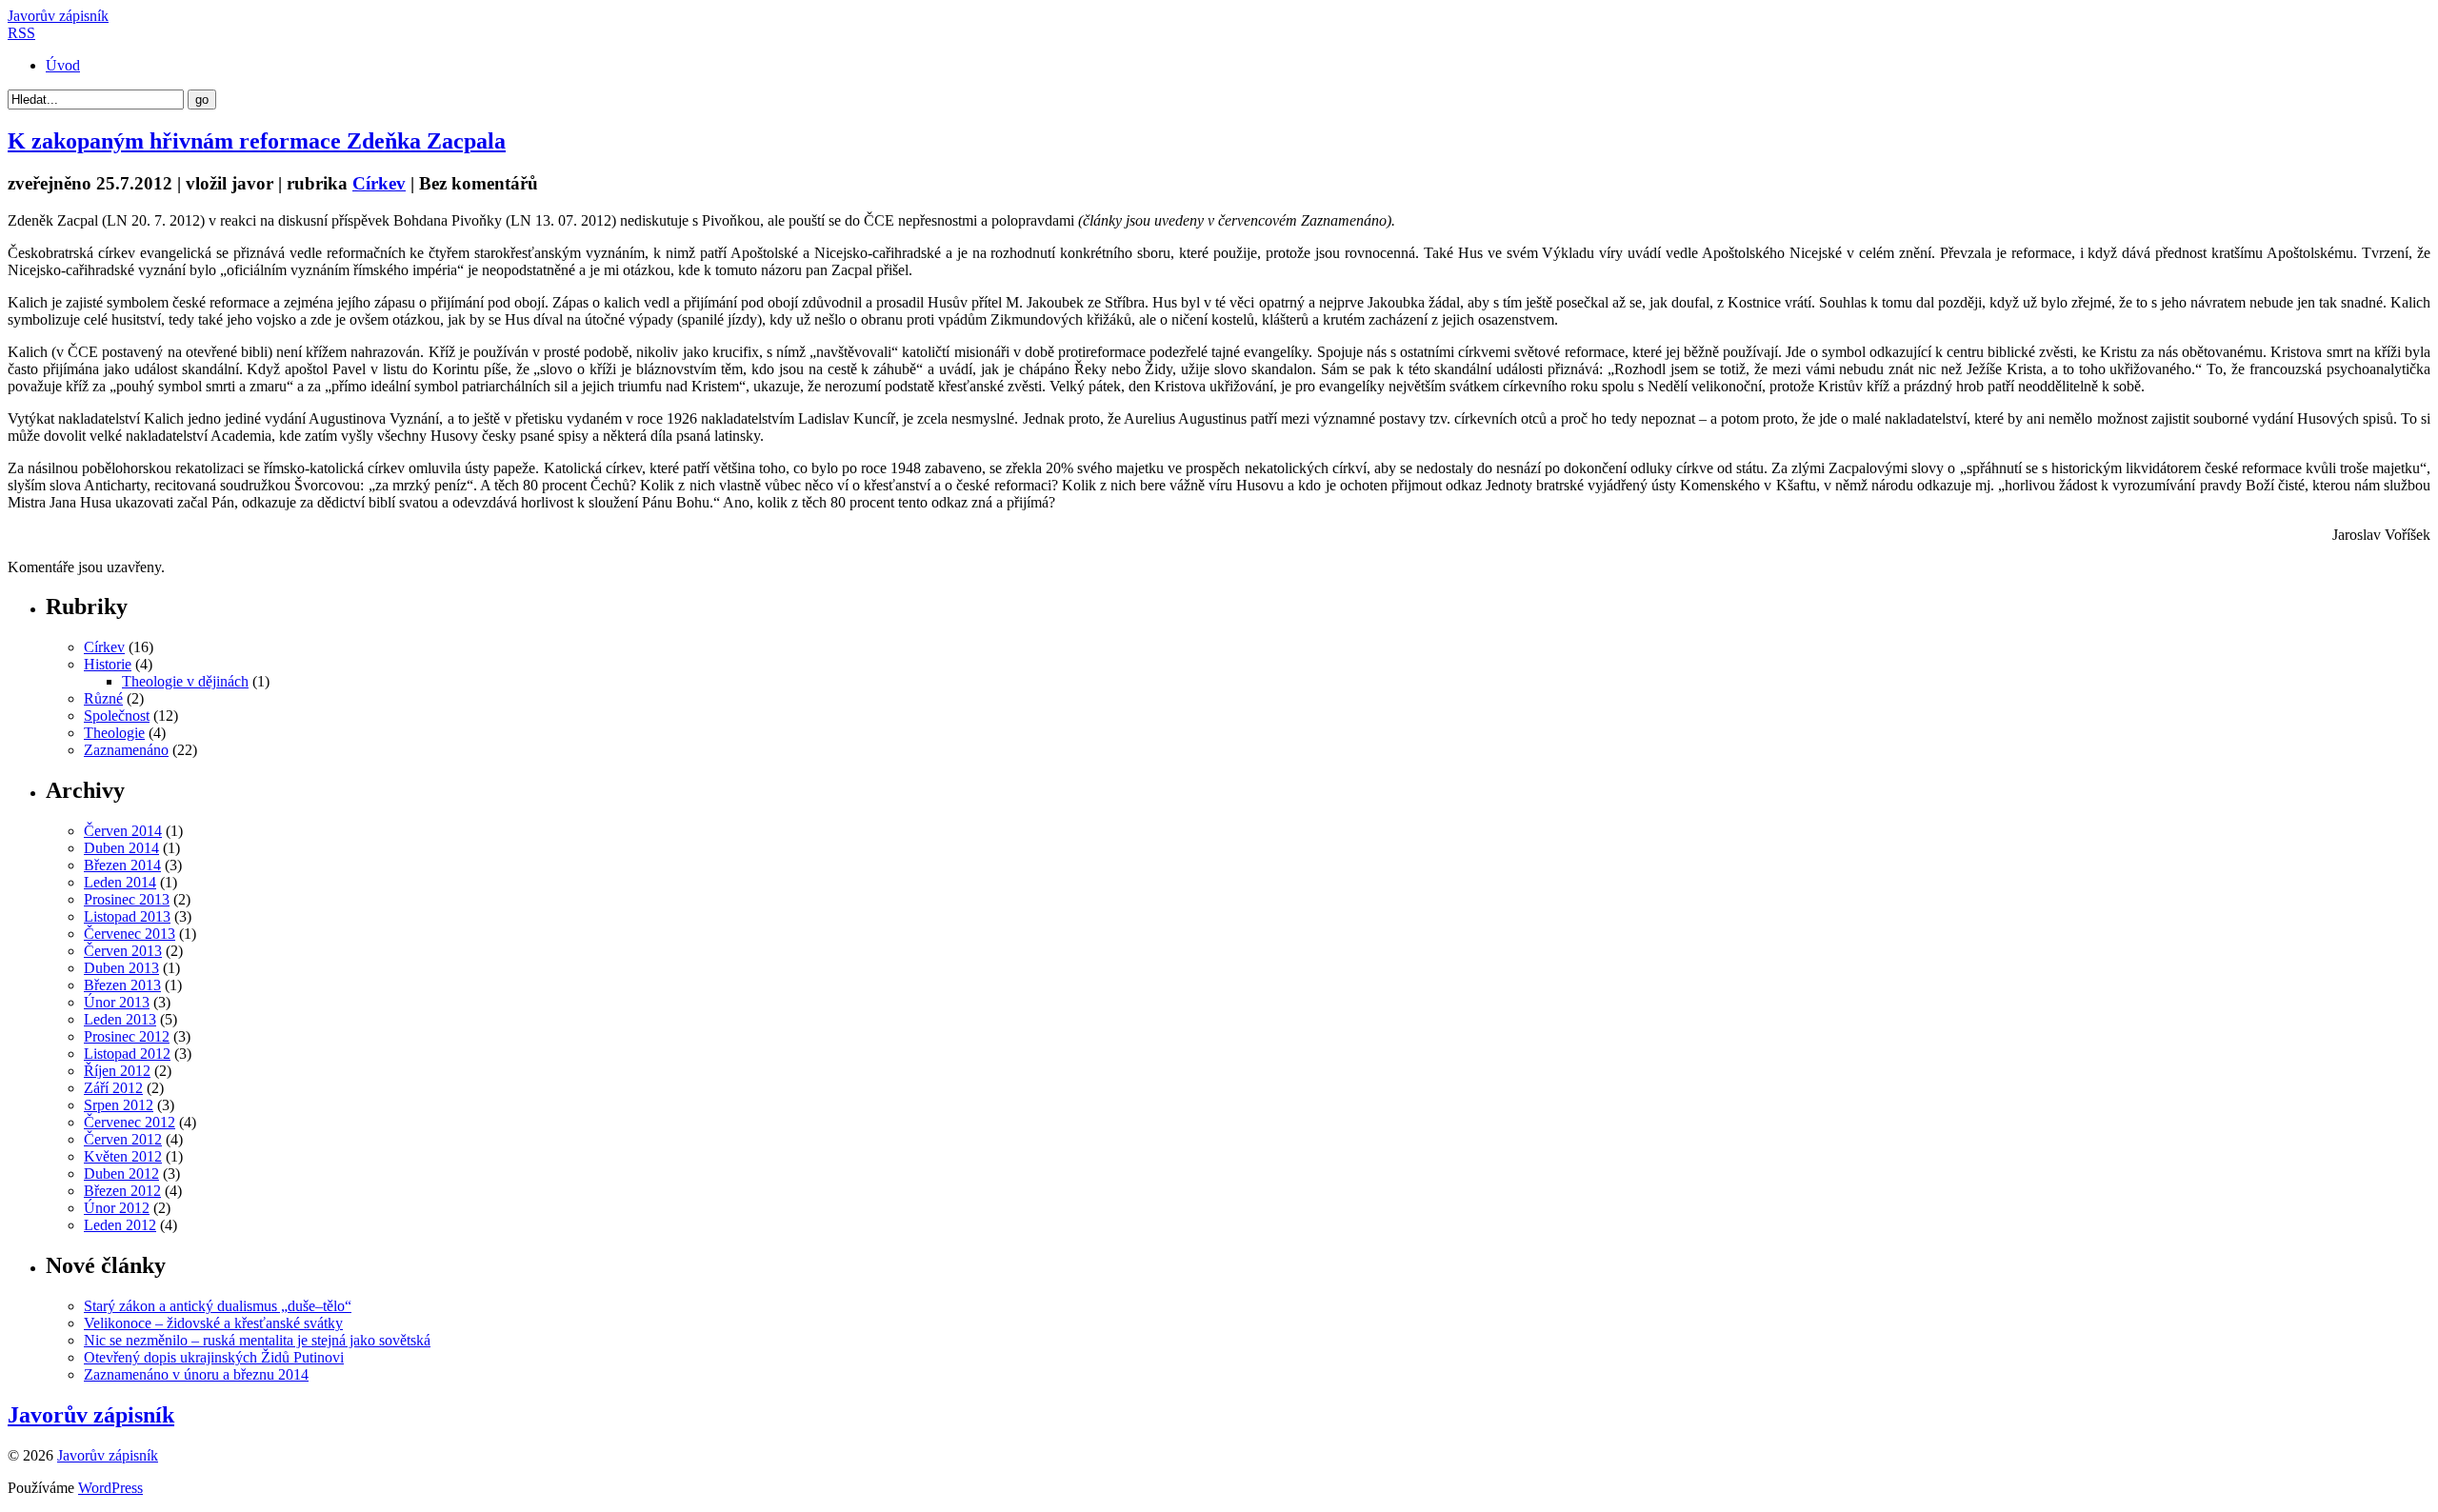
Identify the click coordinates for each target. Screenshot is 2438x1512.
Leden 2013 (120, 1019)
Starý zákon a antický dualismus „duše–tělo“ (218, 1306)
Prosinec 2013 (127, 899)
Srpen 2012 (119, 1105)
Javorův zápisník (58, 16)
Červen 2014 (123, 831)
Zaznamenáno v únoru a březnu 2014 (196, 1374)
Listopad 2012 (127, 1054)
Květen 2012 (123, 1156)
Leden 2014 (120, 882)
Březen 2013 (122, 985)
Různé (103, 698)
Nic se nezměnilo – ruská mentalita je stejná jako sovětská (257, 1340)
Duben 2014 (121, 848)
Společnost (117, 716)
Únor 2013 (117, 1002)
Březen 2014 (122, 865)
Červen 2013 (123, 951)
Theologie (114, 733)
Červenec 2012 (130, 1122)
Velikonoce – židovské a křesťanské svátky (213, 1323)
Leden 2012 (120, 1225)
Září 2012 (113, 1088)
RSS (21, 33)
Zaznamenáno (126, 750)
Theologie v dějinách (185, 681)
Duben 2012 (121, 1174)
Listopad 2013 (127, 916)
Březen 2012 (122, 1191)
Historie (108, 664)
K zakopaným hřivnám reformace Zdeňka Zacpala (257, 141)
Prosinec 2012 (127, 1036)
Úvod (63, 65)
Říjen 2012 (117, 1071)
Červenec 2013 (130, 934)
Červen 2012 (123, 1139)
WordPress (110, 1488)
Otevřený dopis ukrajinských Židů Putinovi (214, 1357)
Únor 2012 (117, 1208)
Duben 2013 (121, 968)
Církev (379, 183)
